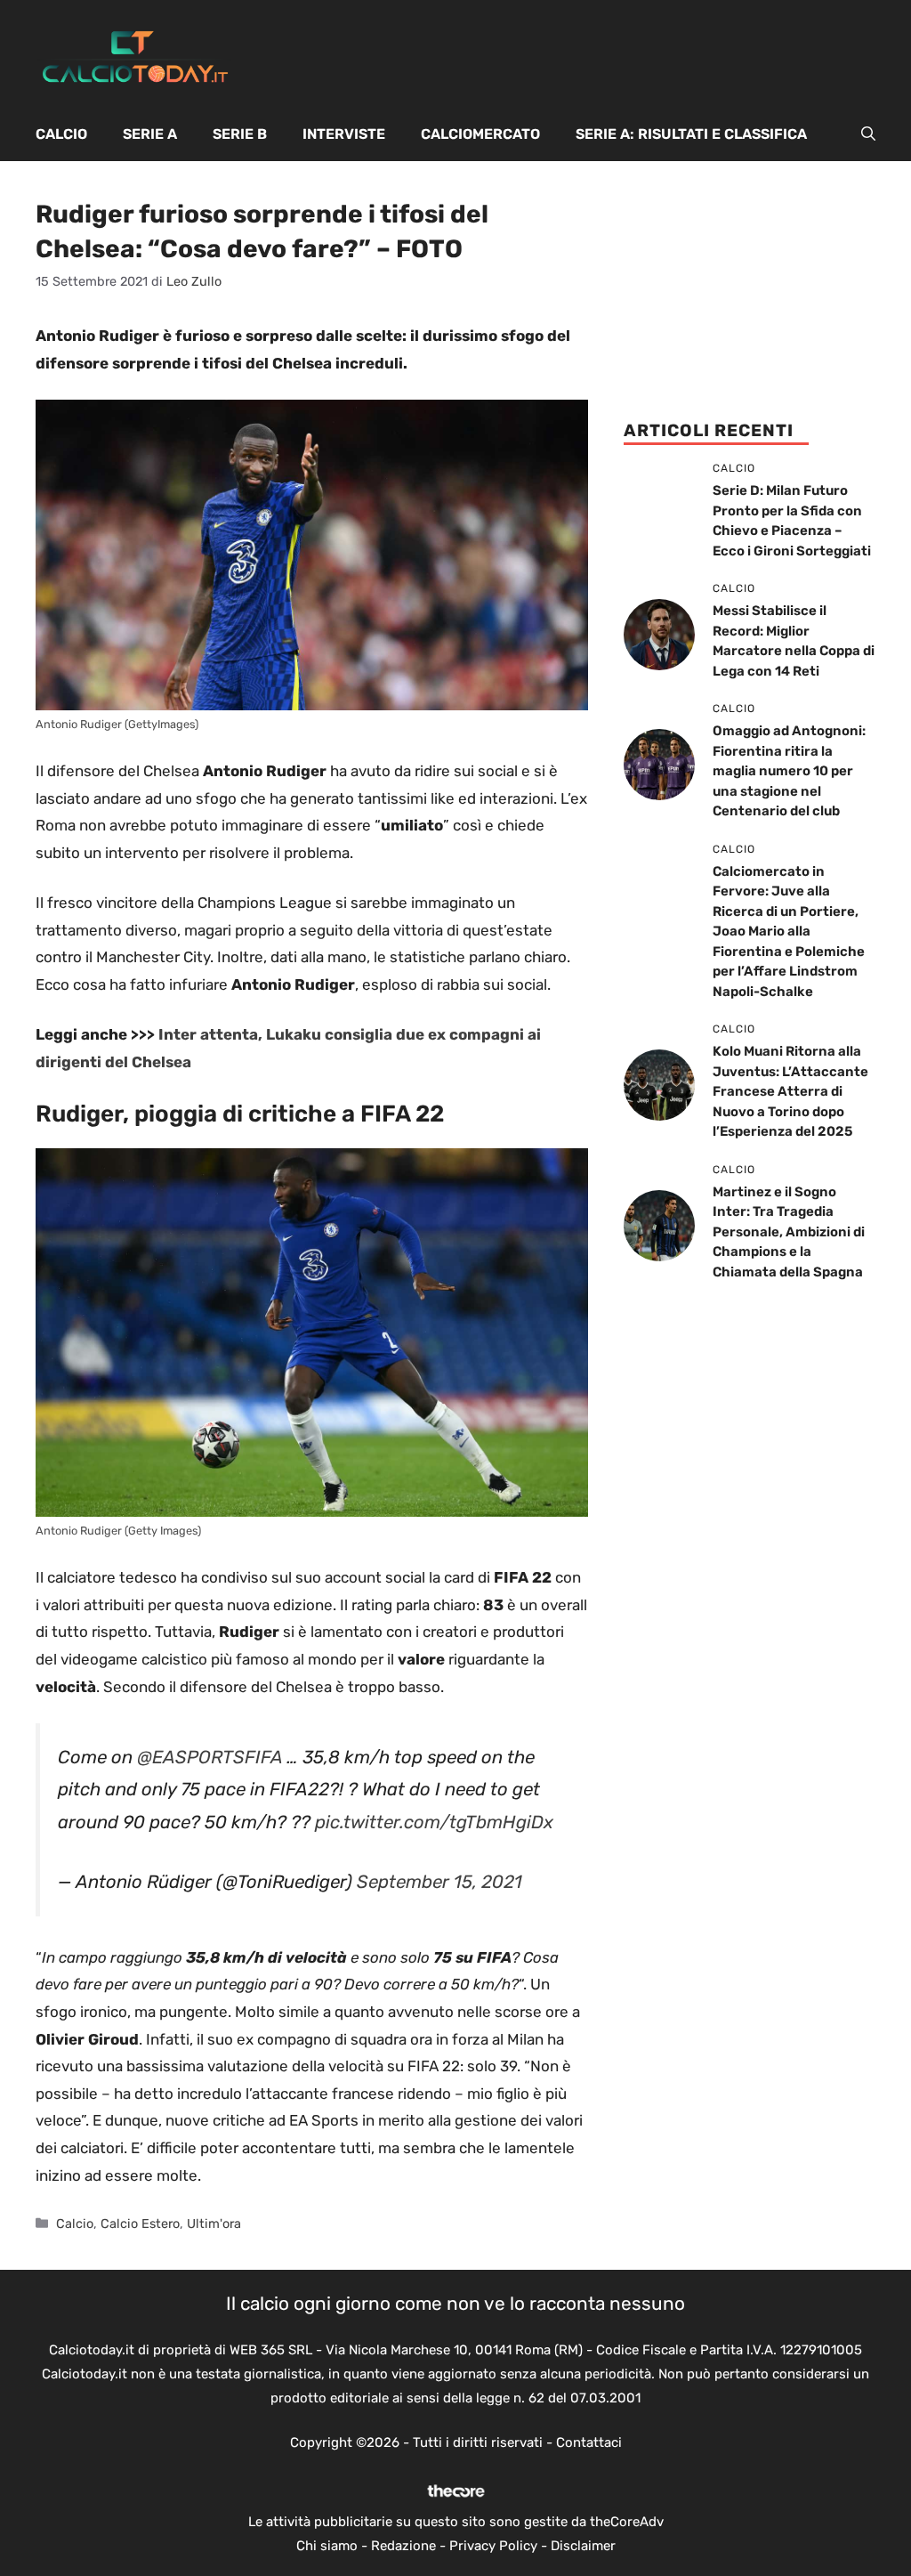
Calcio (61, 134)
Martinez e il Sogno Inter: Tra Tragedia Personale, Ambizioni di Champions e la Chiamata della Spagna (789, 1232)
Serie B (240, 134)
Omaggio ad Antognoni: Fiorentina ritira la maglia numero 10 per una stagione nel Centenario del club (789, 771)
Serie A (150, 134)
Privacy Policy (493, 2546)
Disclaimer (583, 2546)
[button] (868, 134)
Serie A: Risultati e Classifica (691, 134)
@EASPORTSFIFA (210, 1757)
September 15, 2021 (439, 1882)
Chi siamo (327, 2546)
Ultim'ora (214, 2224)
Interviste (344, 134)
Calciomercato (480, 134)
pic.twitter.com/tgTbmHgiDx (434, 1822)
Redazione (403, 2546)
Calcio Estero (140, 2224)
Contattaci (589, 2442)
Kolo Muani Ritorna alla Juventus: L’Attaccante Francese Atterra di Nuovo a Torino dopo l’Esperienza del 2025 (790, 1091)
